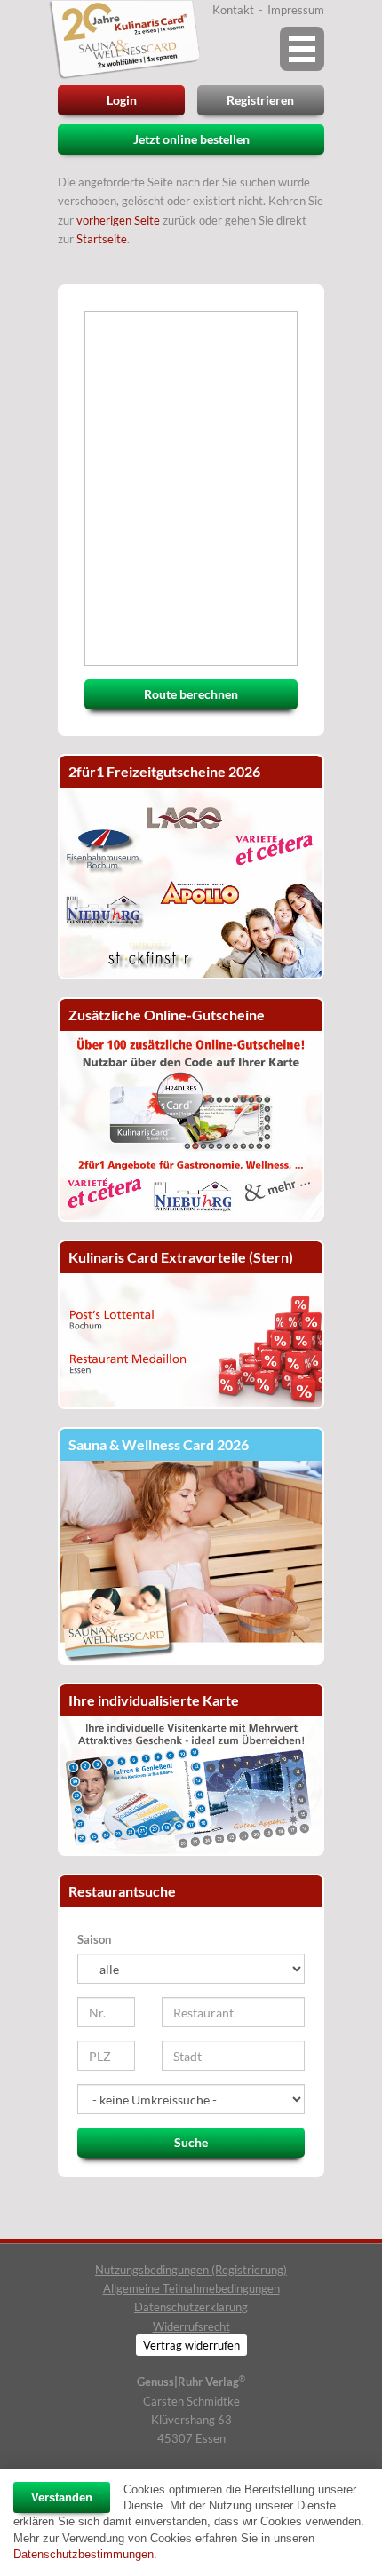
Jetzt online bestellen (191, 139)
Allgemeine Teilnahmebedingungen (191, 2288)
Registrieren (260, 100)
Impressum (296, 10)
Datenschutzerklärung (191, 2307)
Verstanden (62, 2497)
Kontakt (233, 10)
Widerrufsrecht (191, 2326)
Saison (94, 1939)
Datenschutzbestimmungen (84, 2554)
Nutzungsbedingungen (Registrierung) (191, 2270)
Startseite (102, 239)
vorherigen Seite (118, 220)
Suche (191, 2142)
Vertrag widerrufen (191, 2345)
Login (122, 100)
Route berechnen (191, 694)
